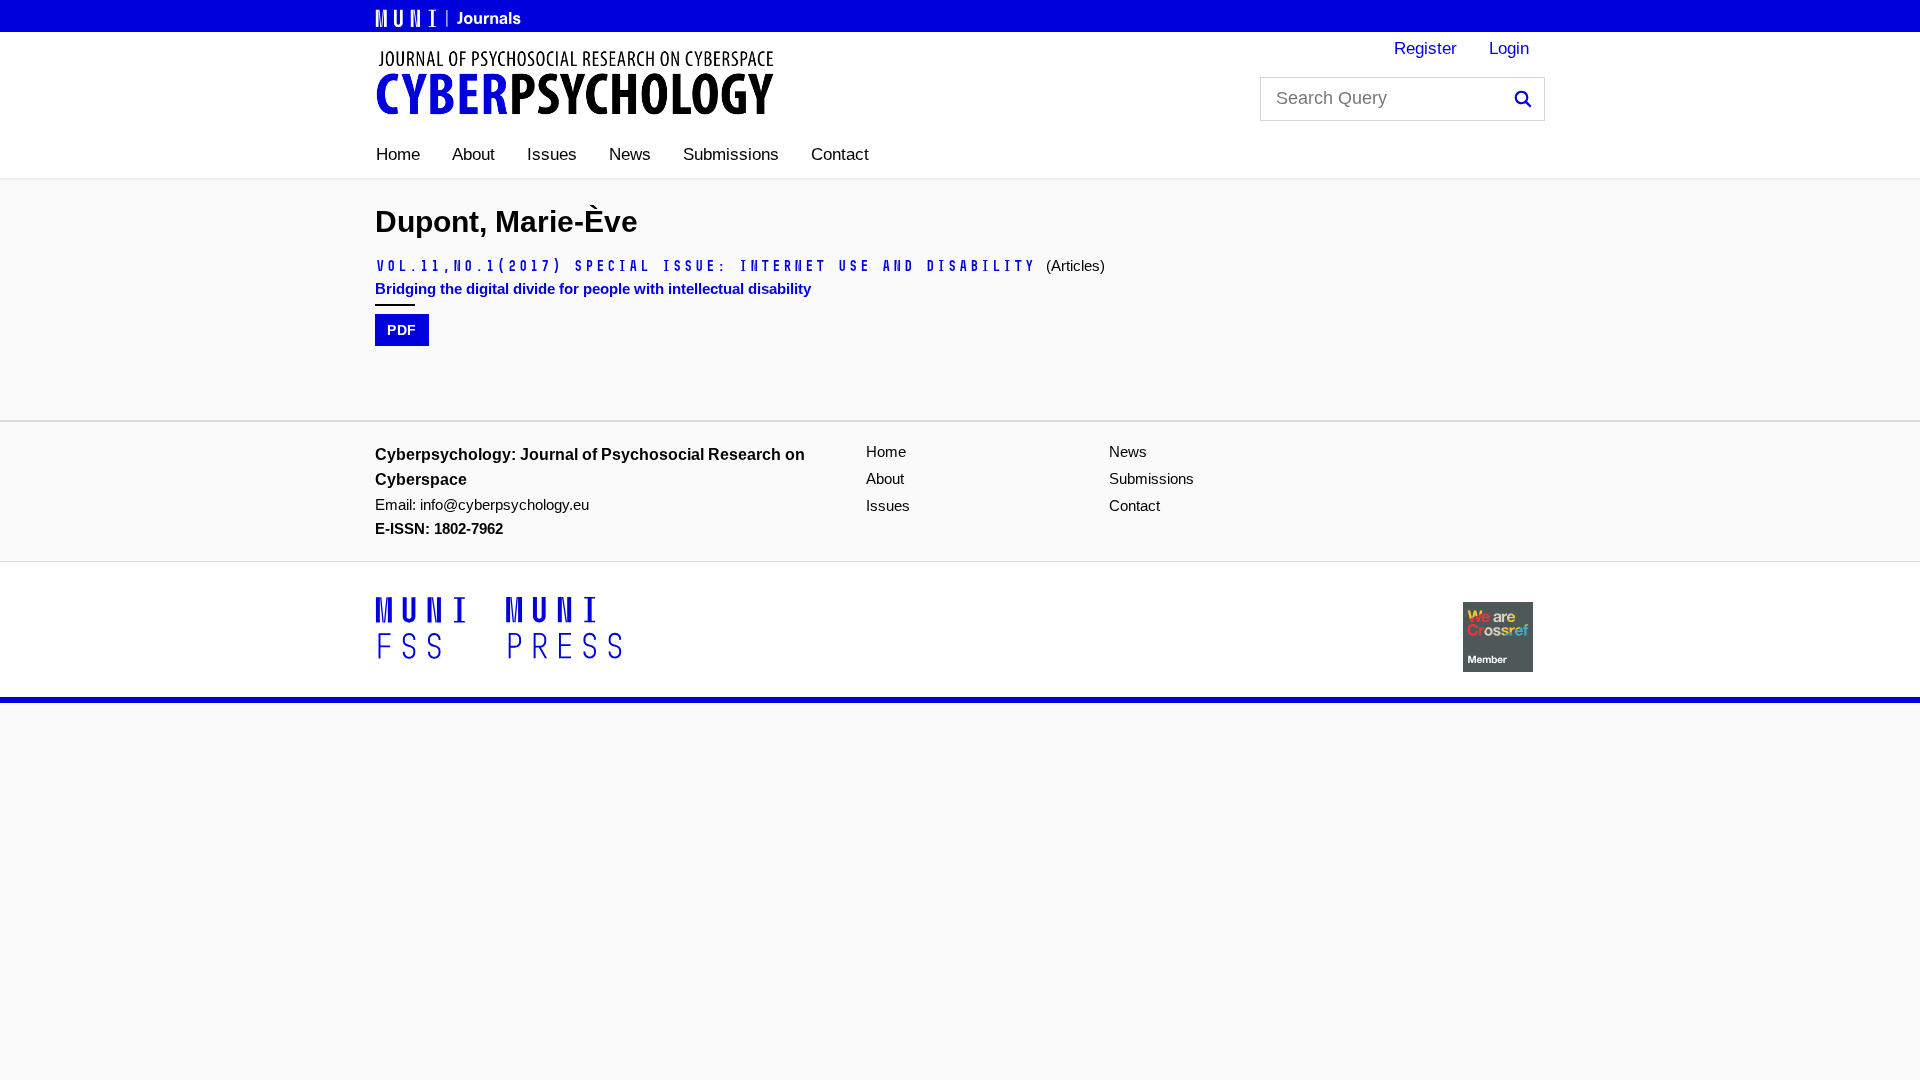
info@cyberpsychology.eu (504, 504)
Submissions (731, 154)
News (630, 154)
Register (1425, 48)
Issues (552, 154)
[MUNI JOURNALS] (450, 15)
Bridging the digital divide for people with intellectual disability (593, 288)
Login (1509, 48)
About (473, 154)
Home (398, 154)
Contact (840, 154)
